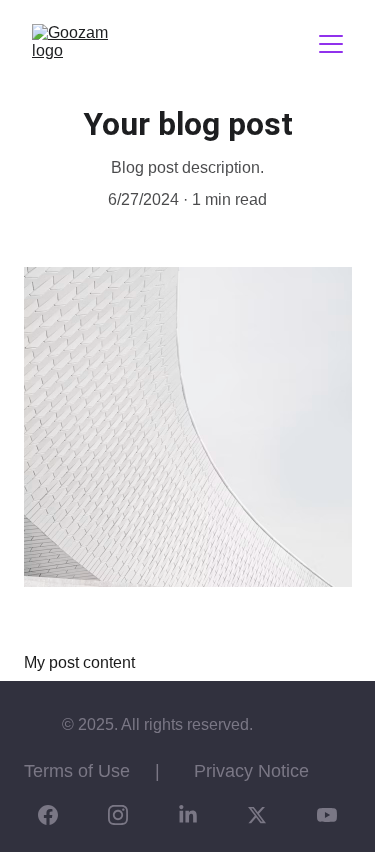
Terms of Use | (92, 771)
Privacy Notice (251, 771)
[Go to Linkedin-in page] (198, 815)
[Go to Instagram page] (128, 815)
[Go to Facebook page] (58, 815)
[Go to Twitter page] (267, 815)
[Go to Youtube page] (327, 815)
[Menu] (331, 44)
